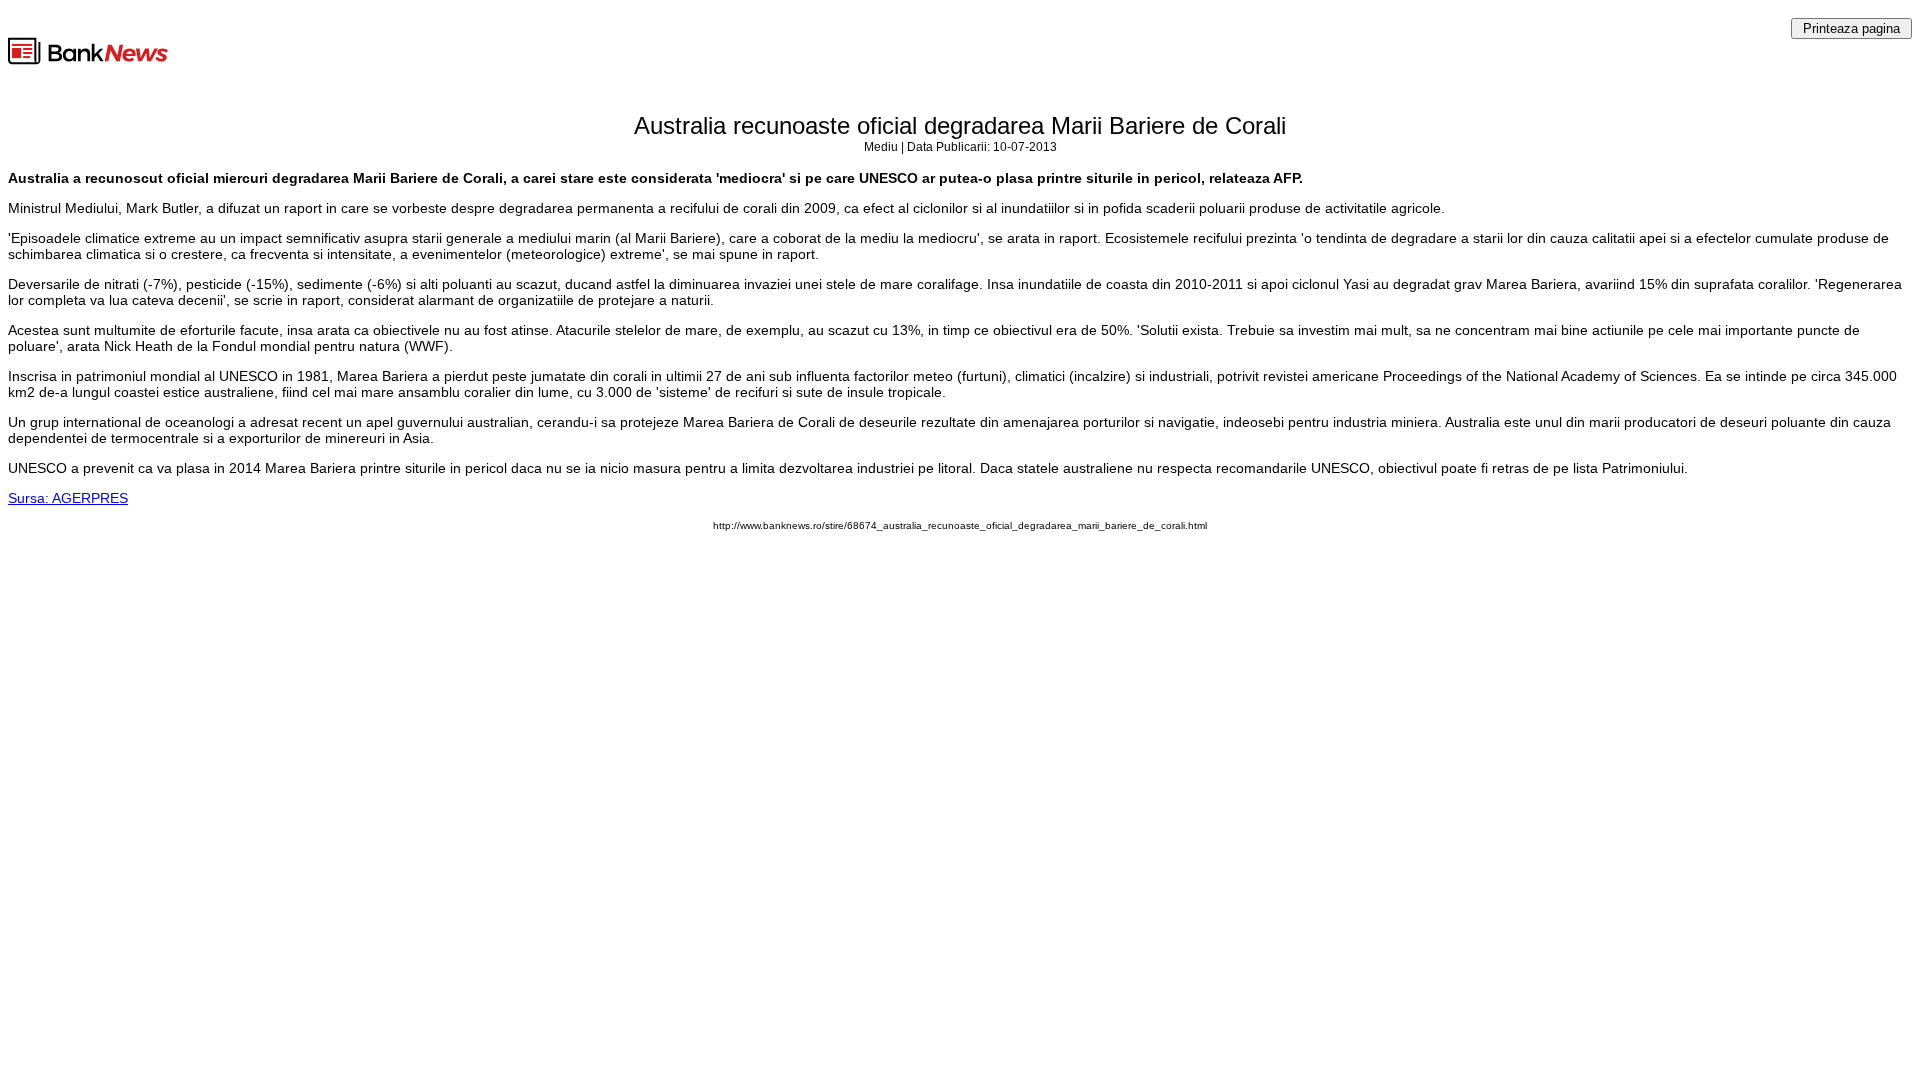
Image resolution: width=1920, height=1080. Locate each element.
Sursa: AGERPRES (68, 498)
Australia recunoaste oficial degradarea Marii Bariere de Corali (960, 125)
